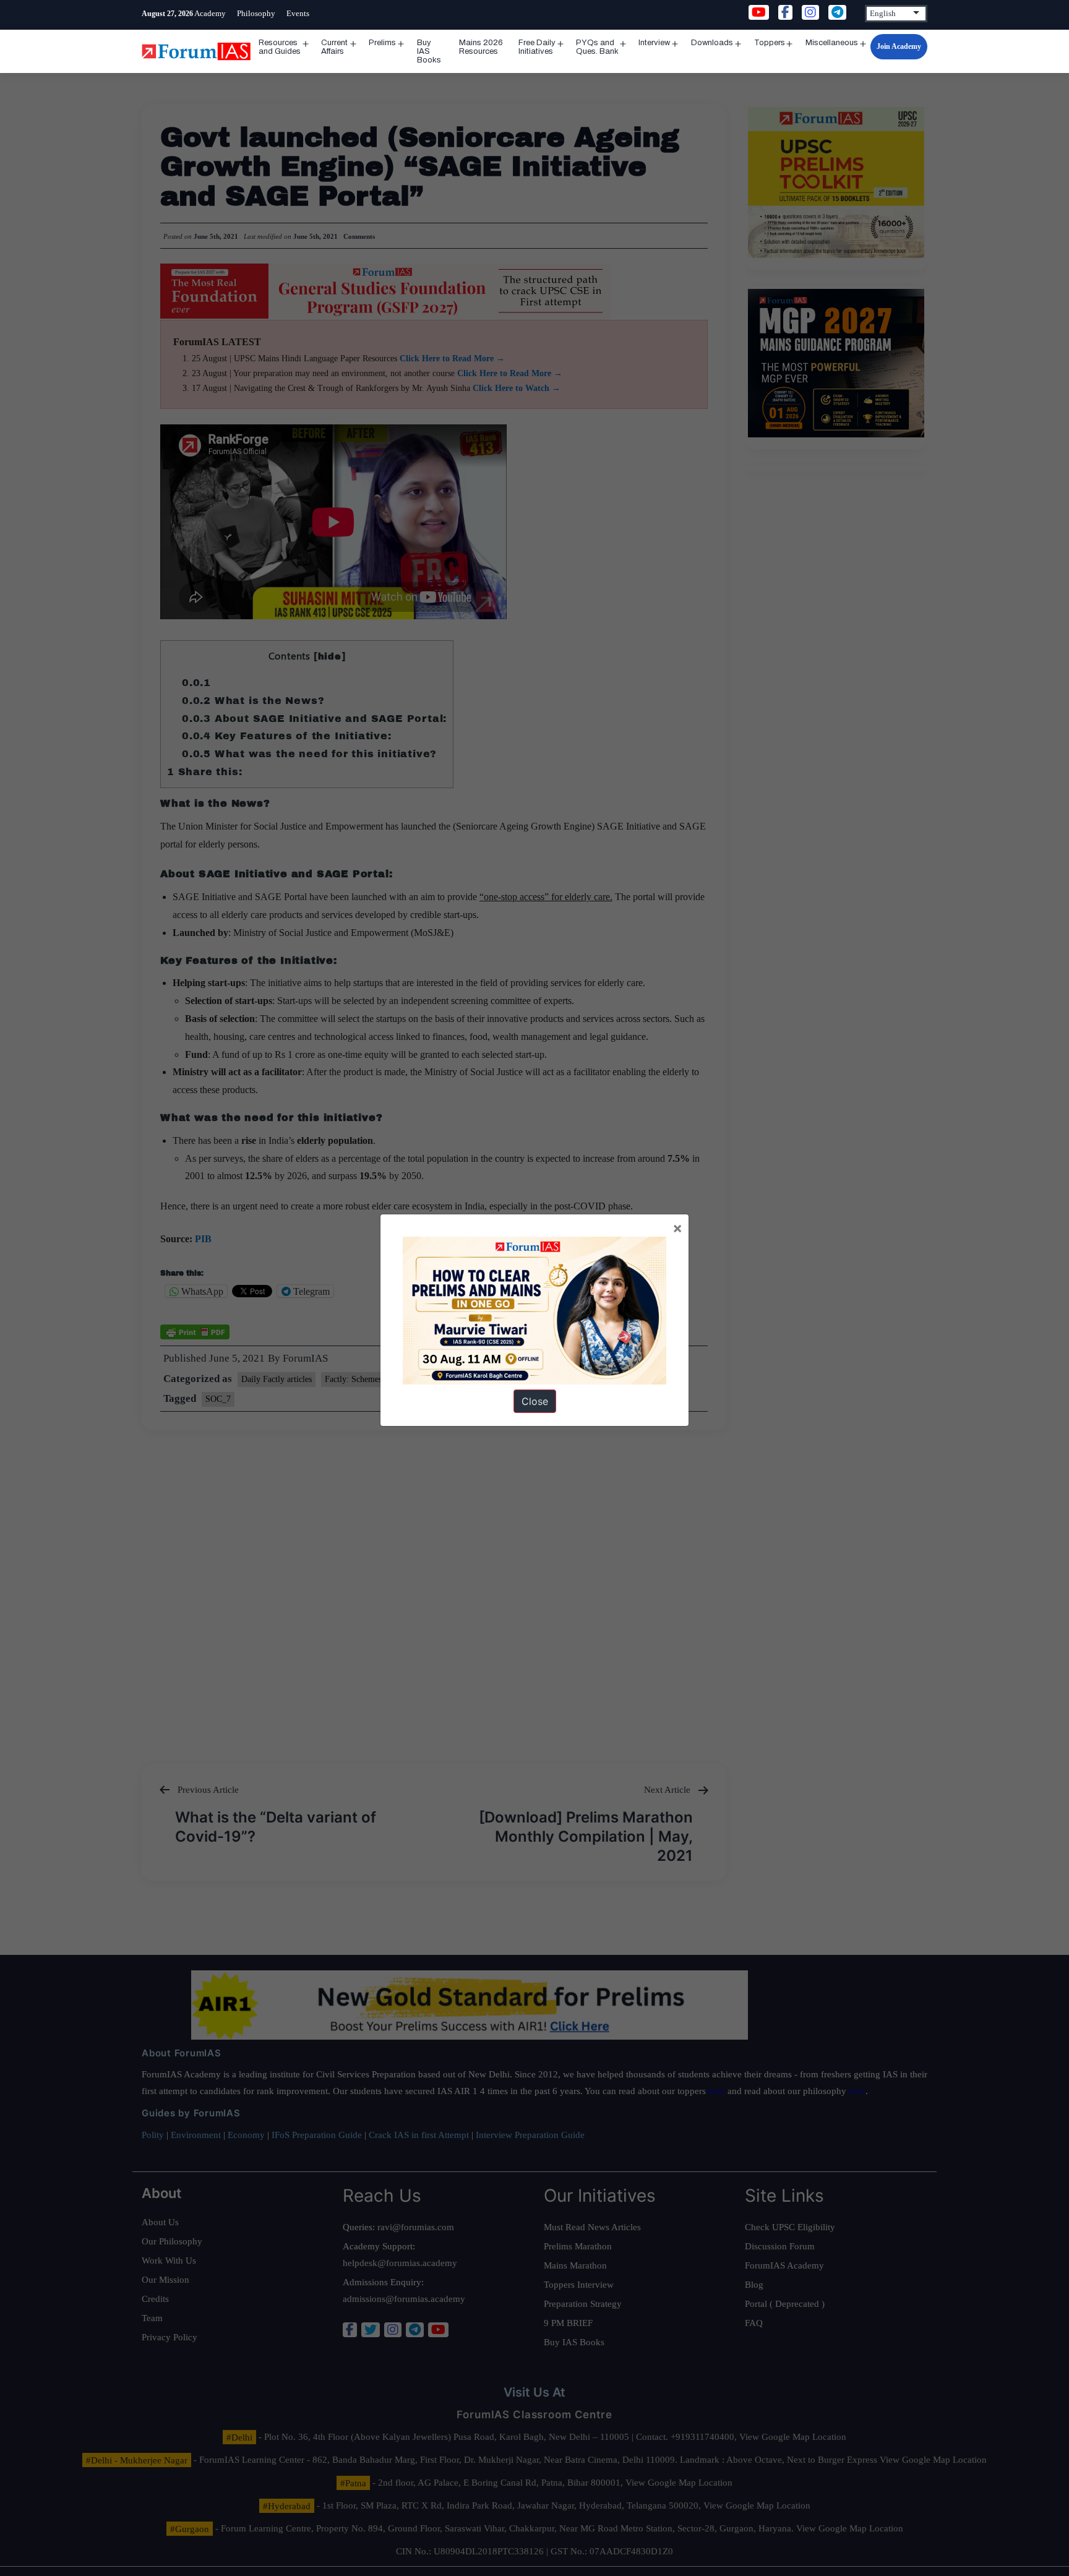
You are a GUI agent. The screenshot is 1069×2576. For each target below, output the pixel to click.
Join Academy (899, 46)
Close (535, 1401)
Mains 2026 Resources (481, 47)
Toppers (770, 43)
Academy (210, 13)
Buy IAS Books (429, 51)
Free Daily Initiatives (537, 47)
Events (298, 13)
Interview (654, 43)
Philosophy (256, 13)
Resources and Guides (280, 47)
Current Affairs (334, 47)
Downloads (712, 43)
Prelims (382, 43)
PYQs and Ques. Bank (597, 47)
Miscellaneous (832, 43)
